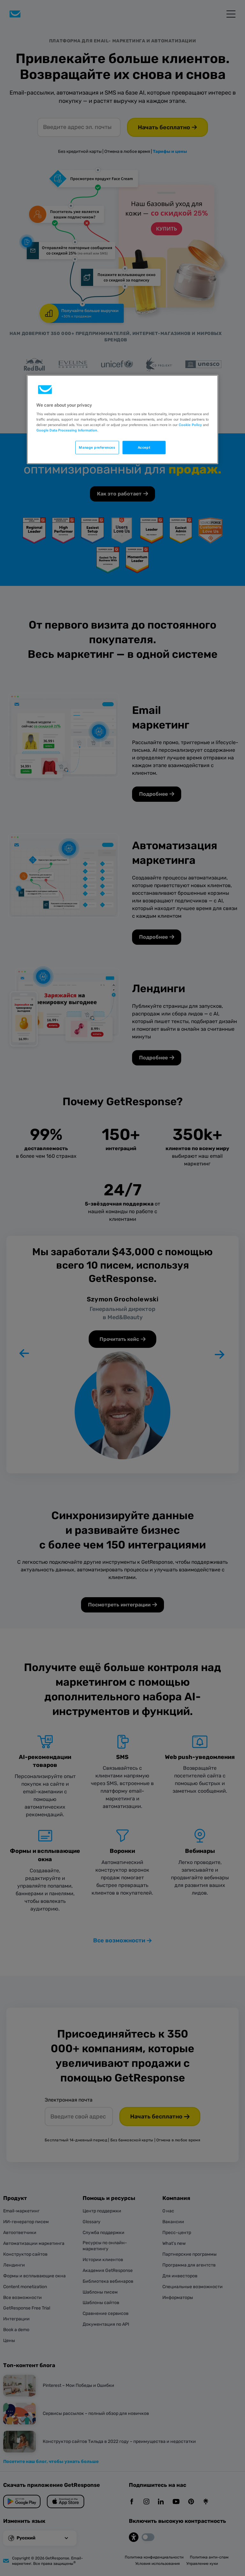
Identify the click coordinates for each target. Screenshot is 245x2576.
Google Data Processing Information (67, 430)
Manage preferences (97, 447)
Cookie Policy (190, 425)
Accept (144, 447)
